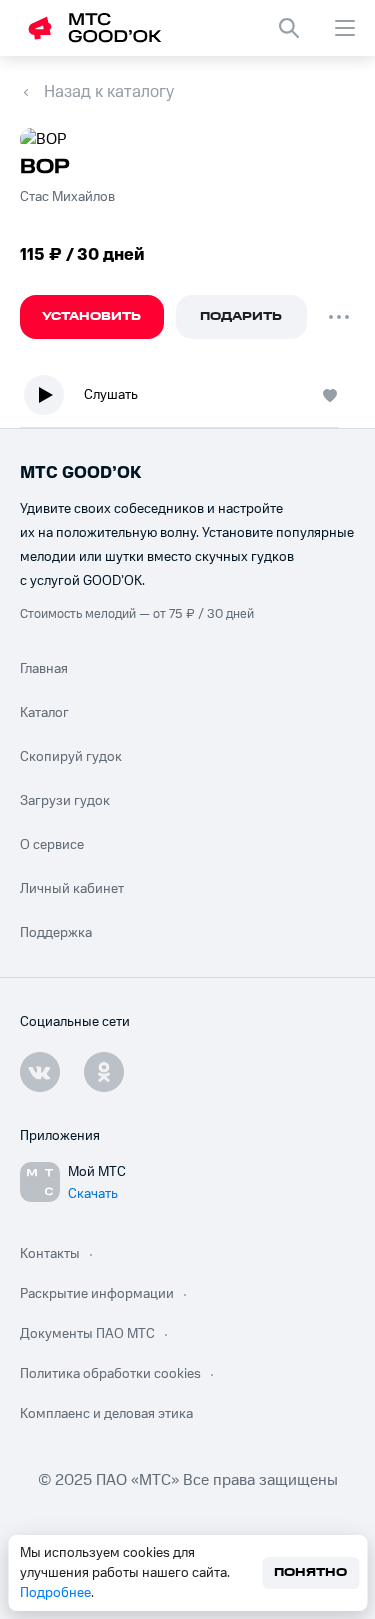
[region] (187, 399)
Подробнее (55, 1593)
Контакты (50, 1254)
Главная (44, 669)
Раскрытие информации (97, 1294)
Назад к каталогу (109, 92)
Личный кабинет (72, 889)
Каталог (44, 713)
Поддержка (56, 933)
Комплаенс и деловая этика (106, 1414)
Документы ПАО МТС (87, 1334)
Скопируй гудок (71, 757)
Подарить (241, 316)
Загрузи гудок (65, 801)
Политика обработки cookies (110, 1374)
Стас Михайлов (67, 197)
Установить (91, 316)
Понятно (310, 1572)
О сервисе (52, 845)
